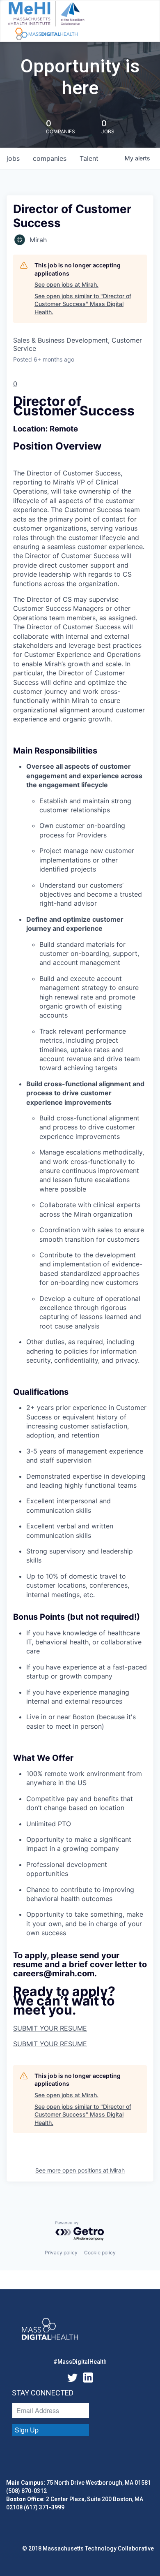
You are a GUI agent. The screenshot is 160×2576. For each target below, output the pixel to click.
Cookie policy (100, 2253)
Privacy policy (61, 2253)
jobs (13, 158)
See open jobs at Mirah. (66, 284)
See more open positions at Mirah (80, 2170)
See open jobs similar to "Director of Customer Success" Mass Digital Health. (83, 304)
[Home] (46, 21)
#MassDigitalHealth (80, 2362)
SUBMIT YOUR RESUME (50, 2028)
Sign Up (27, 2430)
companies (50, 158)
